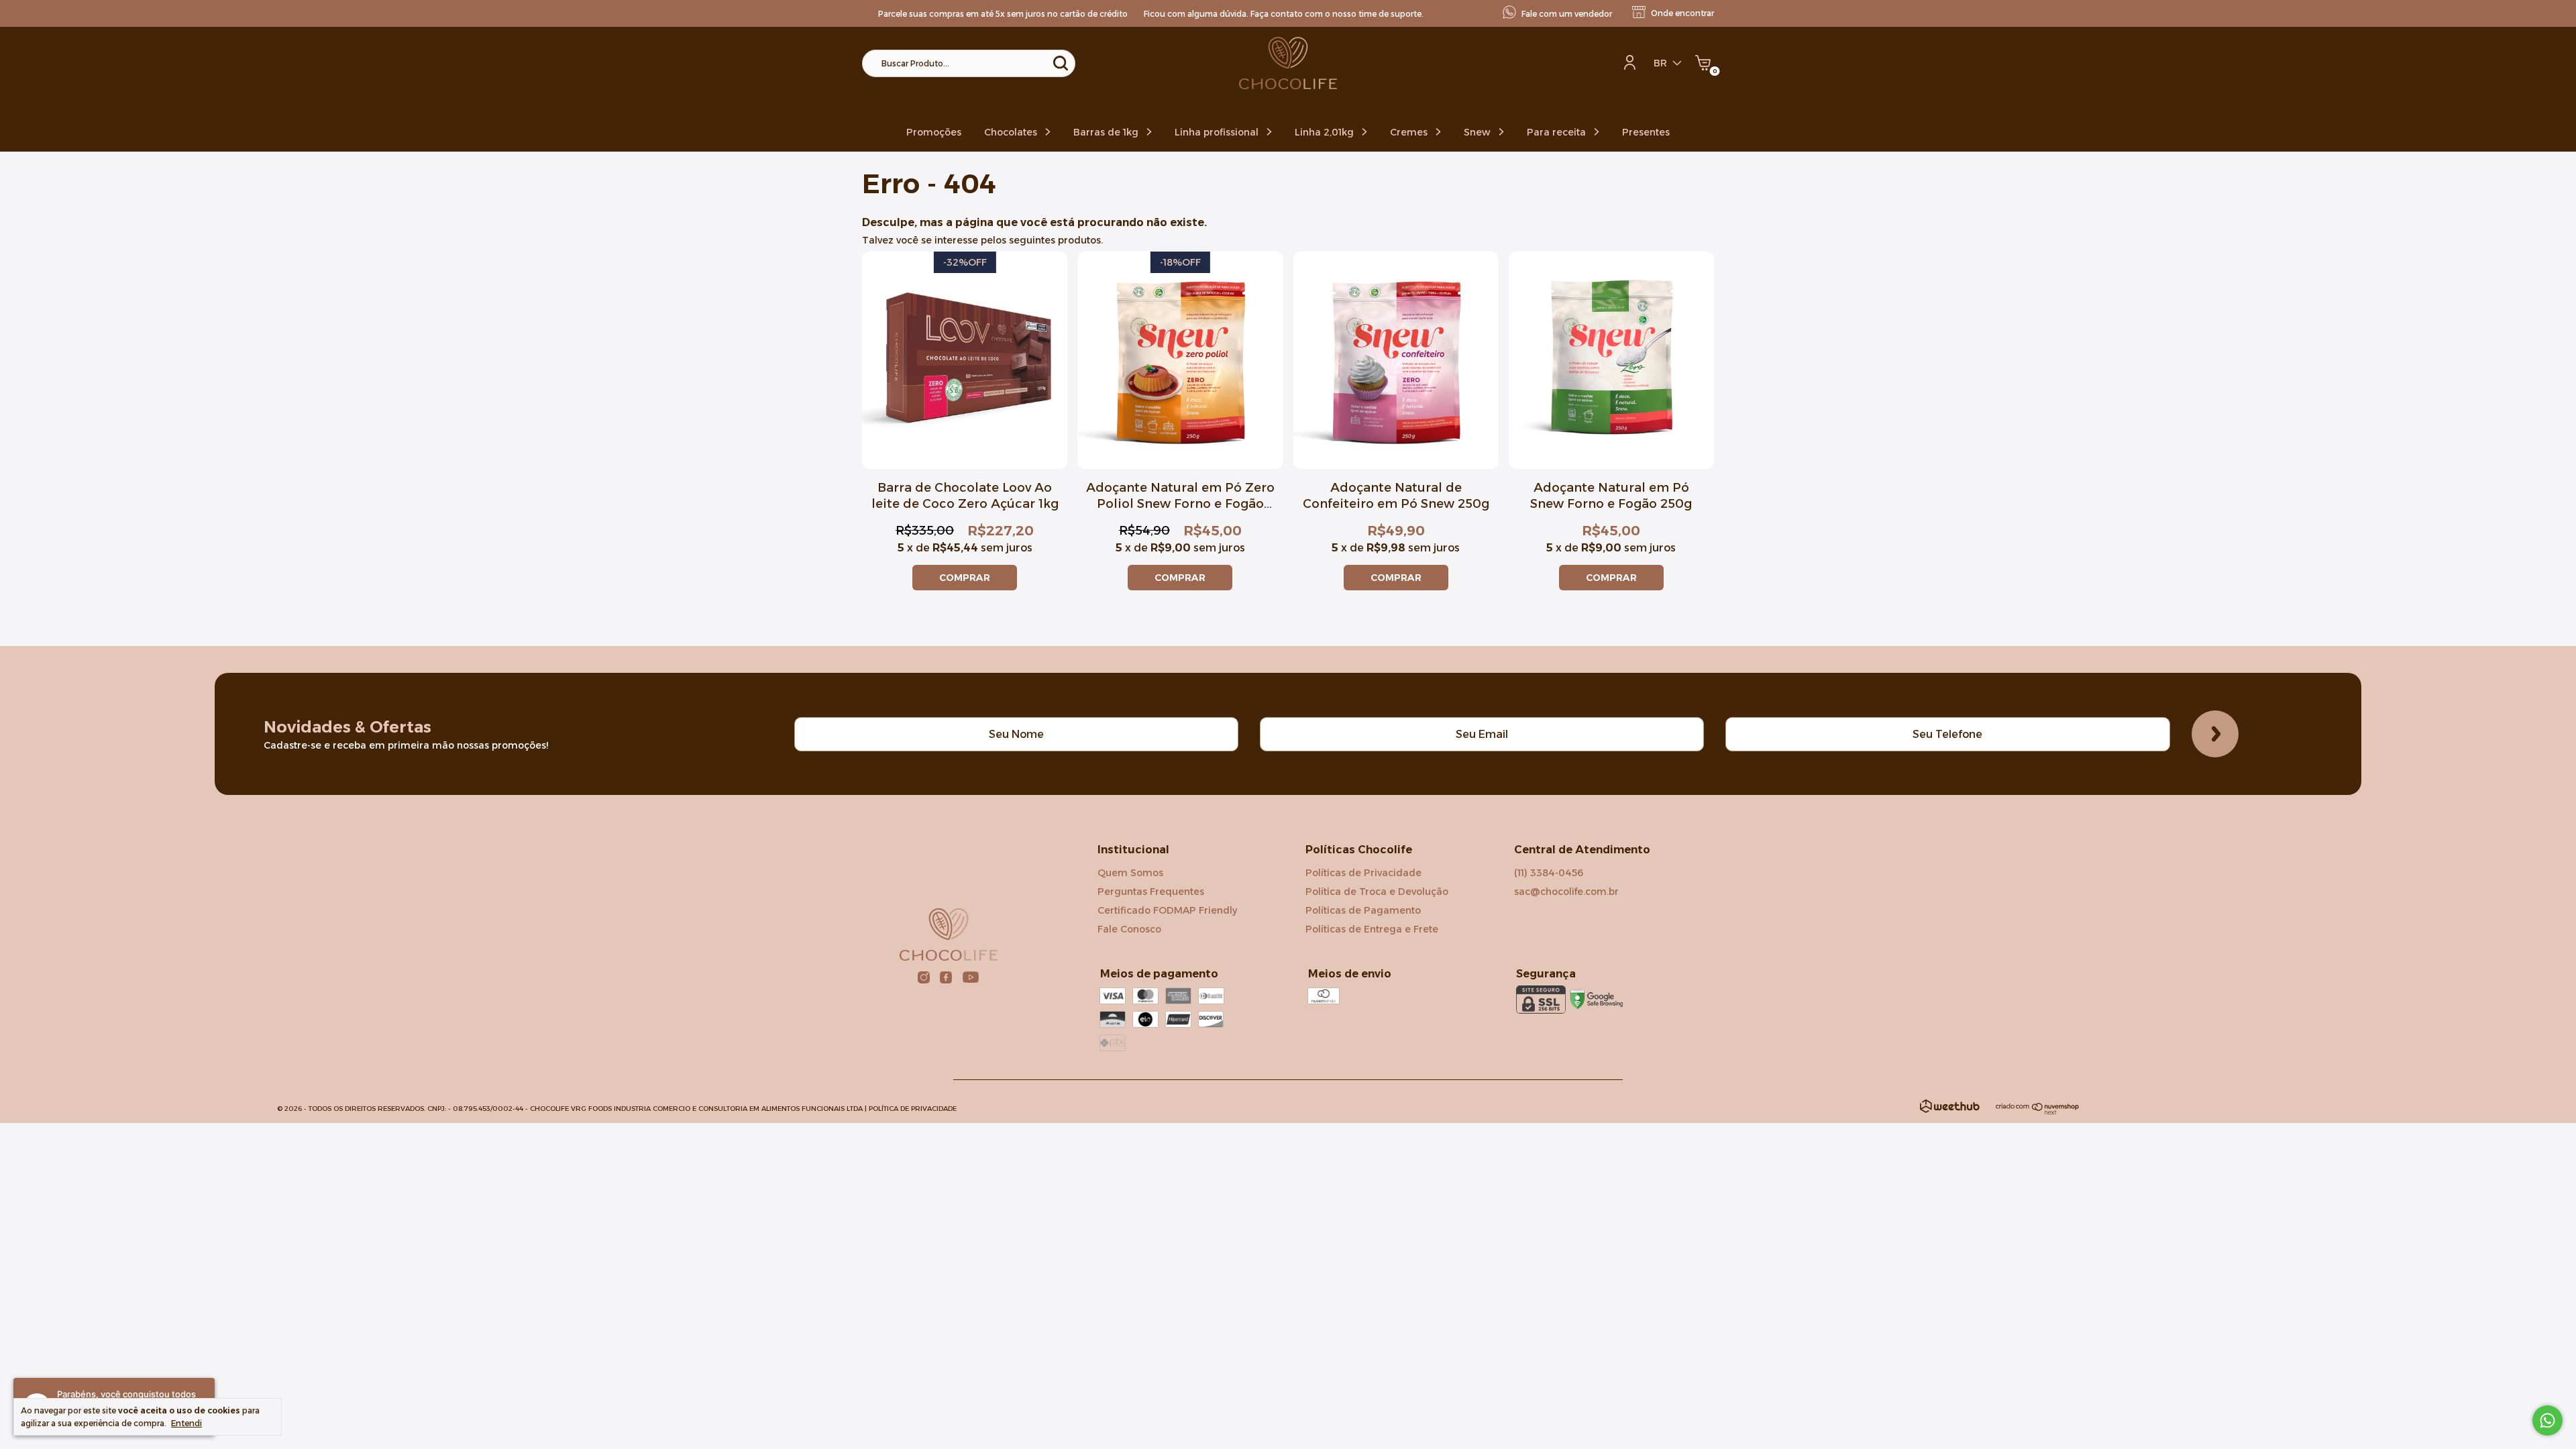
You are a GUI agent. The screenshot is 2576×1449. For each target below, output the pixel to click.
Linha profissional (1218, 132)
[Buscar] (1060, 63)
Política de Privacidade (913, 1109)
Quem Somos (1130, 873)
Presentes (1646, 132)
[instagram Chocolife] (924, 977)
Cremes (1410, 132)
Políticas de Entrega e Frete (1372, 929)
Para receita (1558, 132)
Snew (1479, 132)
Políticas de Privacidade (1363, 873)
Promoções (934, 132)
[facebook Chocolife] (946, 977)
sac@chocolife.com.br (1566, 892)
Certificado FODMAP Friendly (1167, 910)
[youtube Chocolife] (971, 977)
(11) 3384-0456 (1549, 873)
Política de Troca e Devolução (1377, 892)
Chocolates (1012, 132)
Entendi (186, 1423)
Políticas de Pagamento (1363, 910)
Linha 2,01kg (1326, 132)
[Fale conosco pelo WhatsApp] (2547, 1420)
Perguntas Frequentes (1151, 892)
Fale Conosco (1129, 929)
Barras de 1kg (1107, 132)
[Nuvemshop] (2038, 1112)
